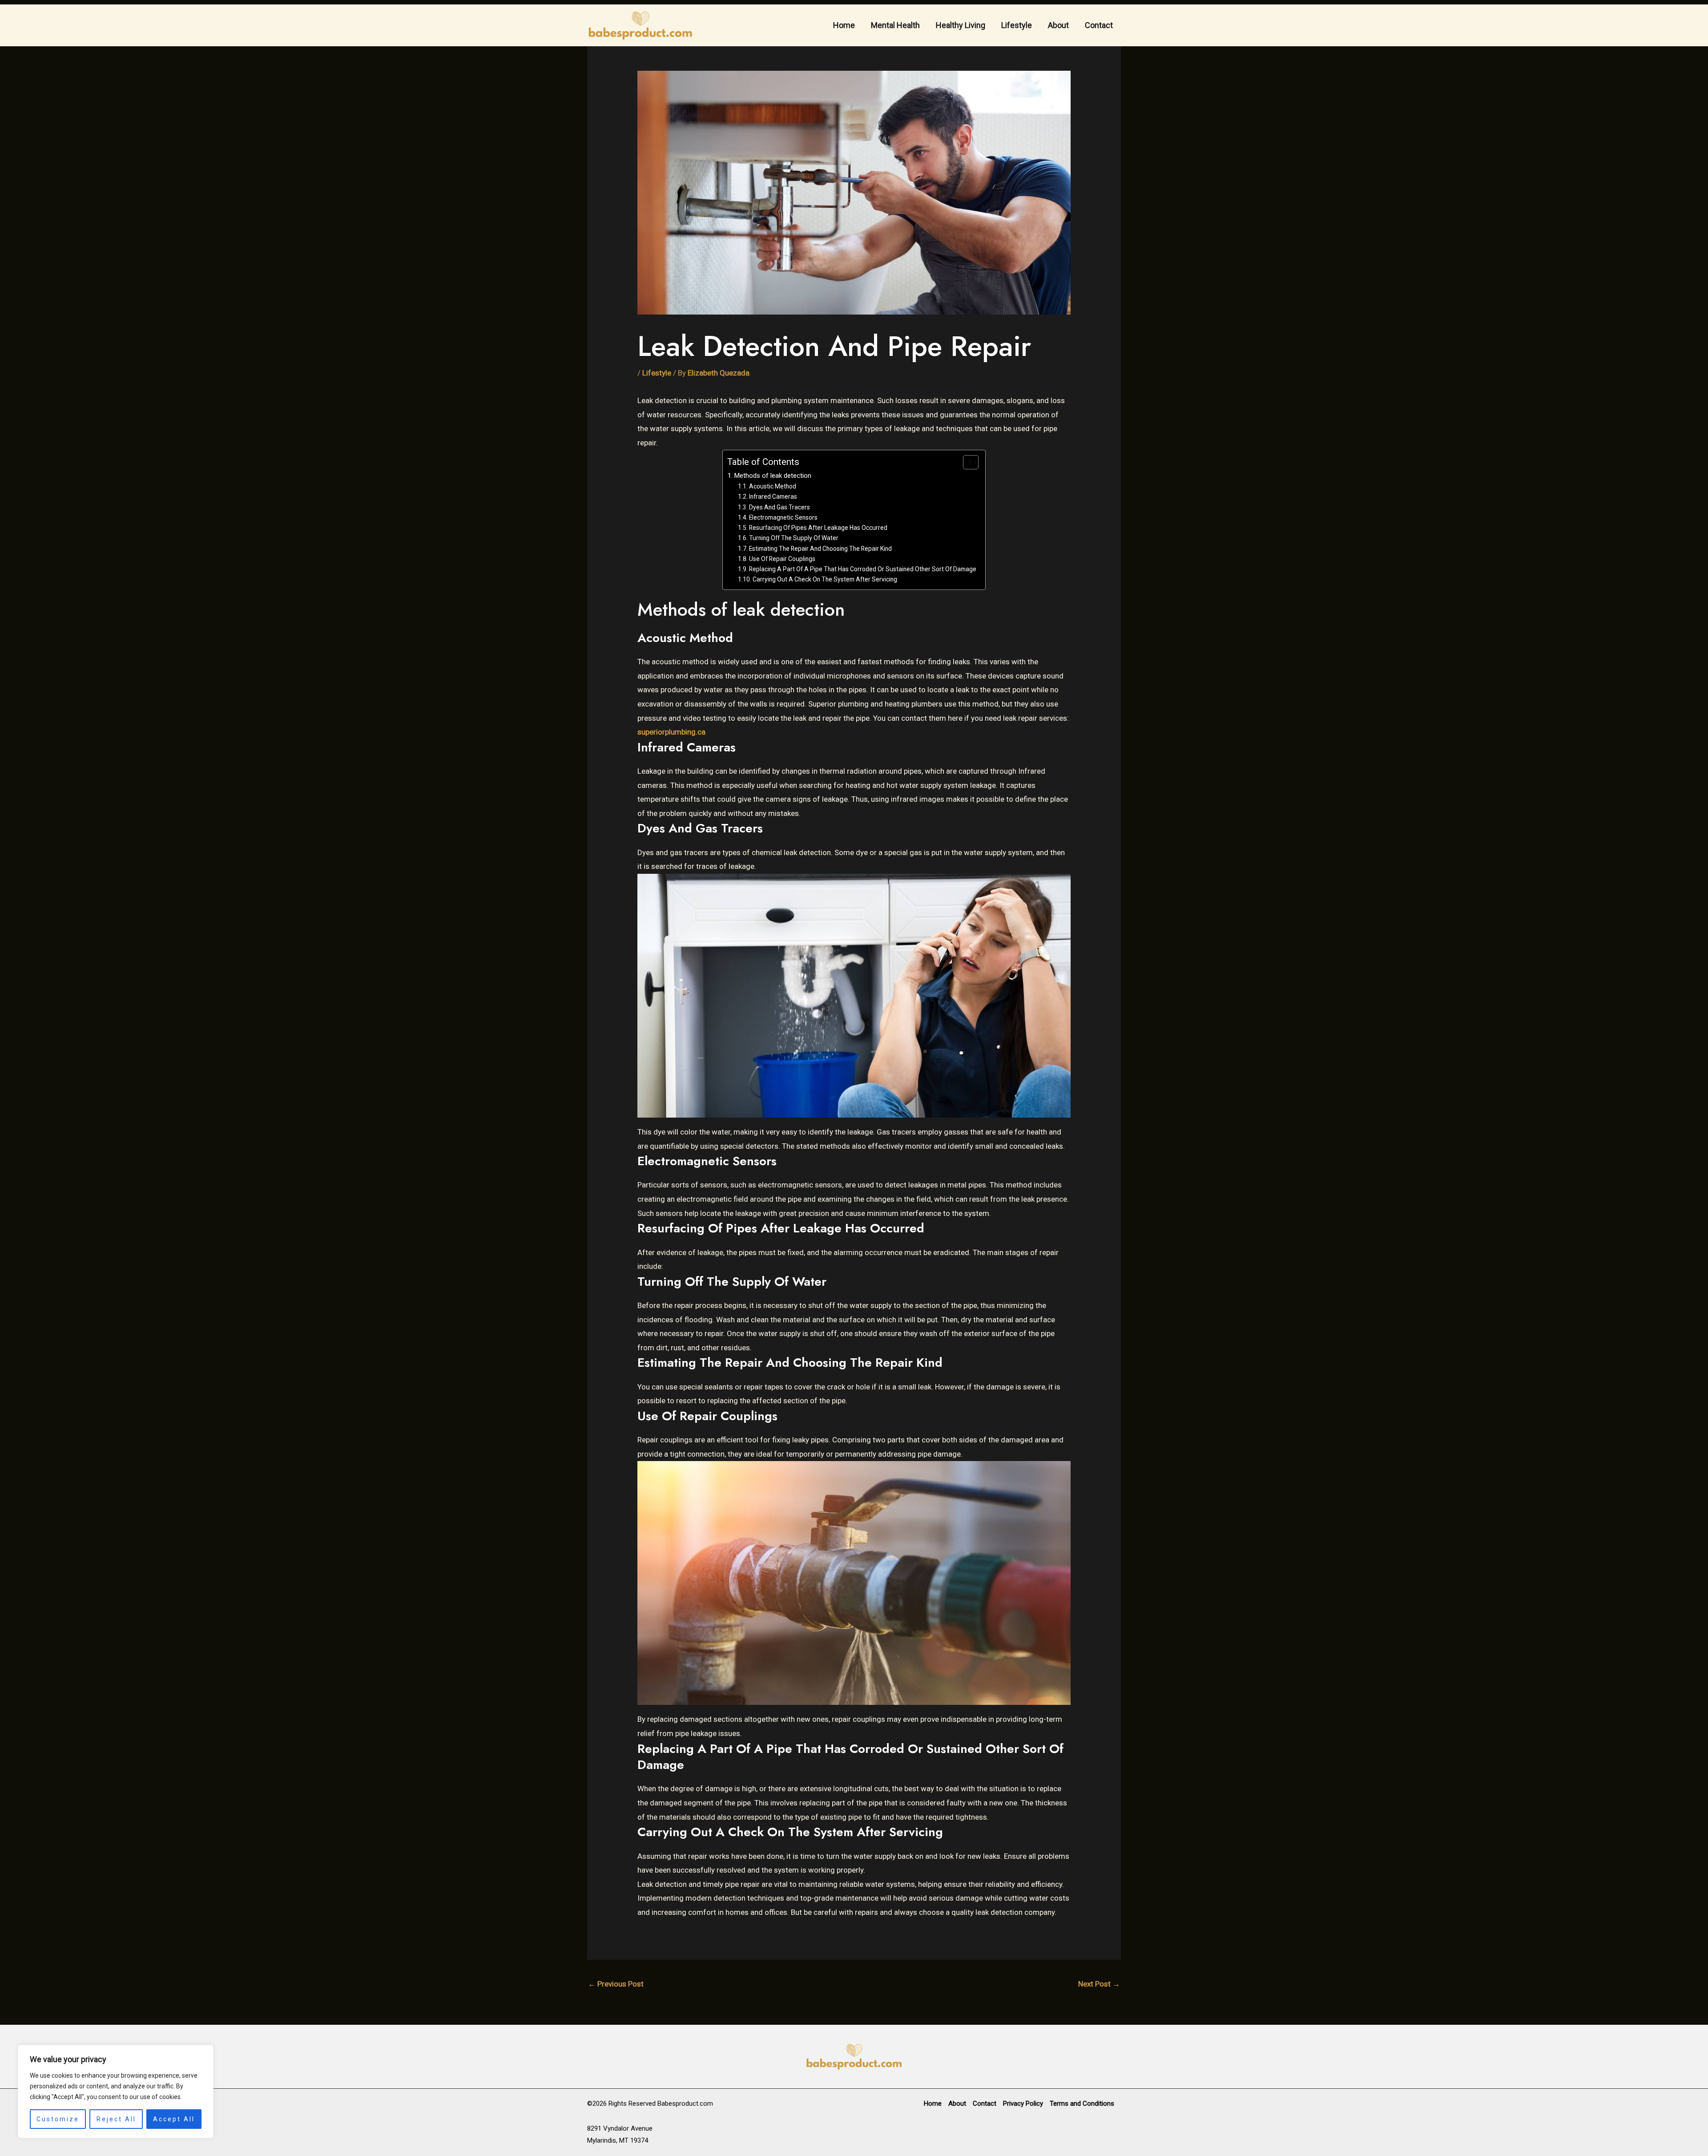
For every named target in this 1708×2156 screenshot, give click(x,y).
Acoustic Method (773, 486)
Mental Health (895, 25)
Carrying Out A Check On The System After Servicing (825, 579)
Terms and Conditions (1082, 2104)
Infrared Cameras (773, 497)
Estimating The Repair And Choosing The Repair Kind (820, 549)
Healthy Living (961, 25)
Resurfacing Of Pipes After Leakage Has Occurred (818, 528)
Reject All (116, 2119)
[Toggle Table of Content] (966, 462)
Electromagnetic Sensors (783, 517)
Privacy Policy (1023, 2104)
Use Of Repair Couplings (782, 559)
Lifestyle (1017, 25)
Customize (58, 2119)
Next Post (1099, 1984)
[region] (116, 2091)
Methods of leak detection (773, 476)
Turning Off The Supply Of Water (794, 538)
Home (844, 25)
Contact (1099, 25)
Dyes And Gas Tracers (779, 507)
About (1058, 25)
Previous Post (616, 1984)
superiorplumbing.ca (671, 732)
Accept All (174, 2119)
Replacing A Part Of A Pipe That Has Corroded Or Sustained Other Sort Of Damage (863, 569)
